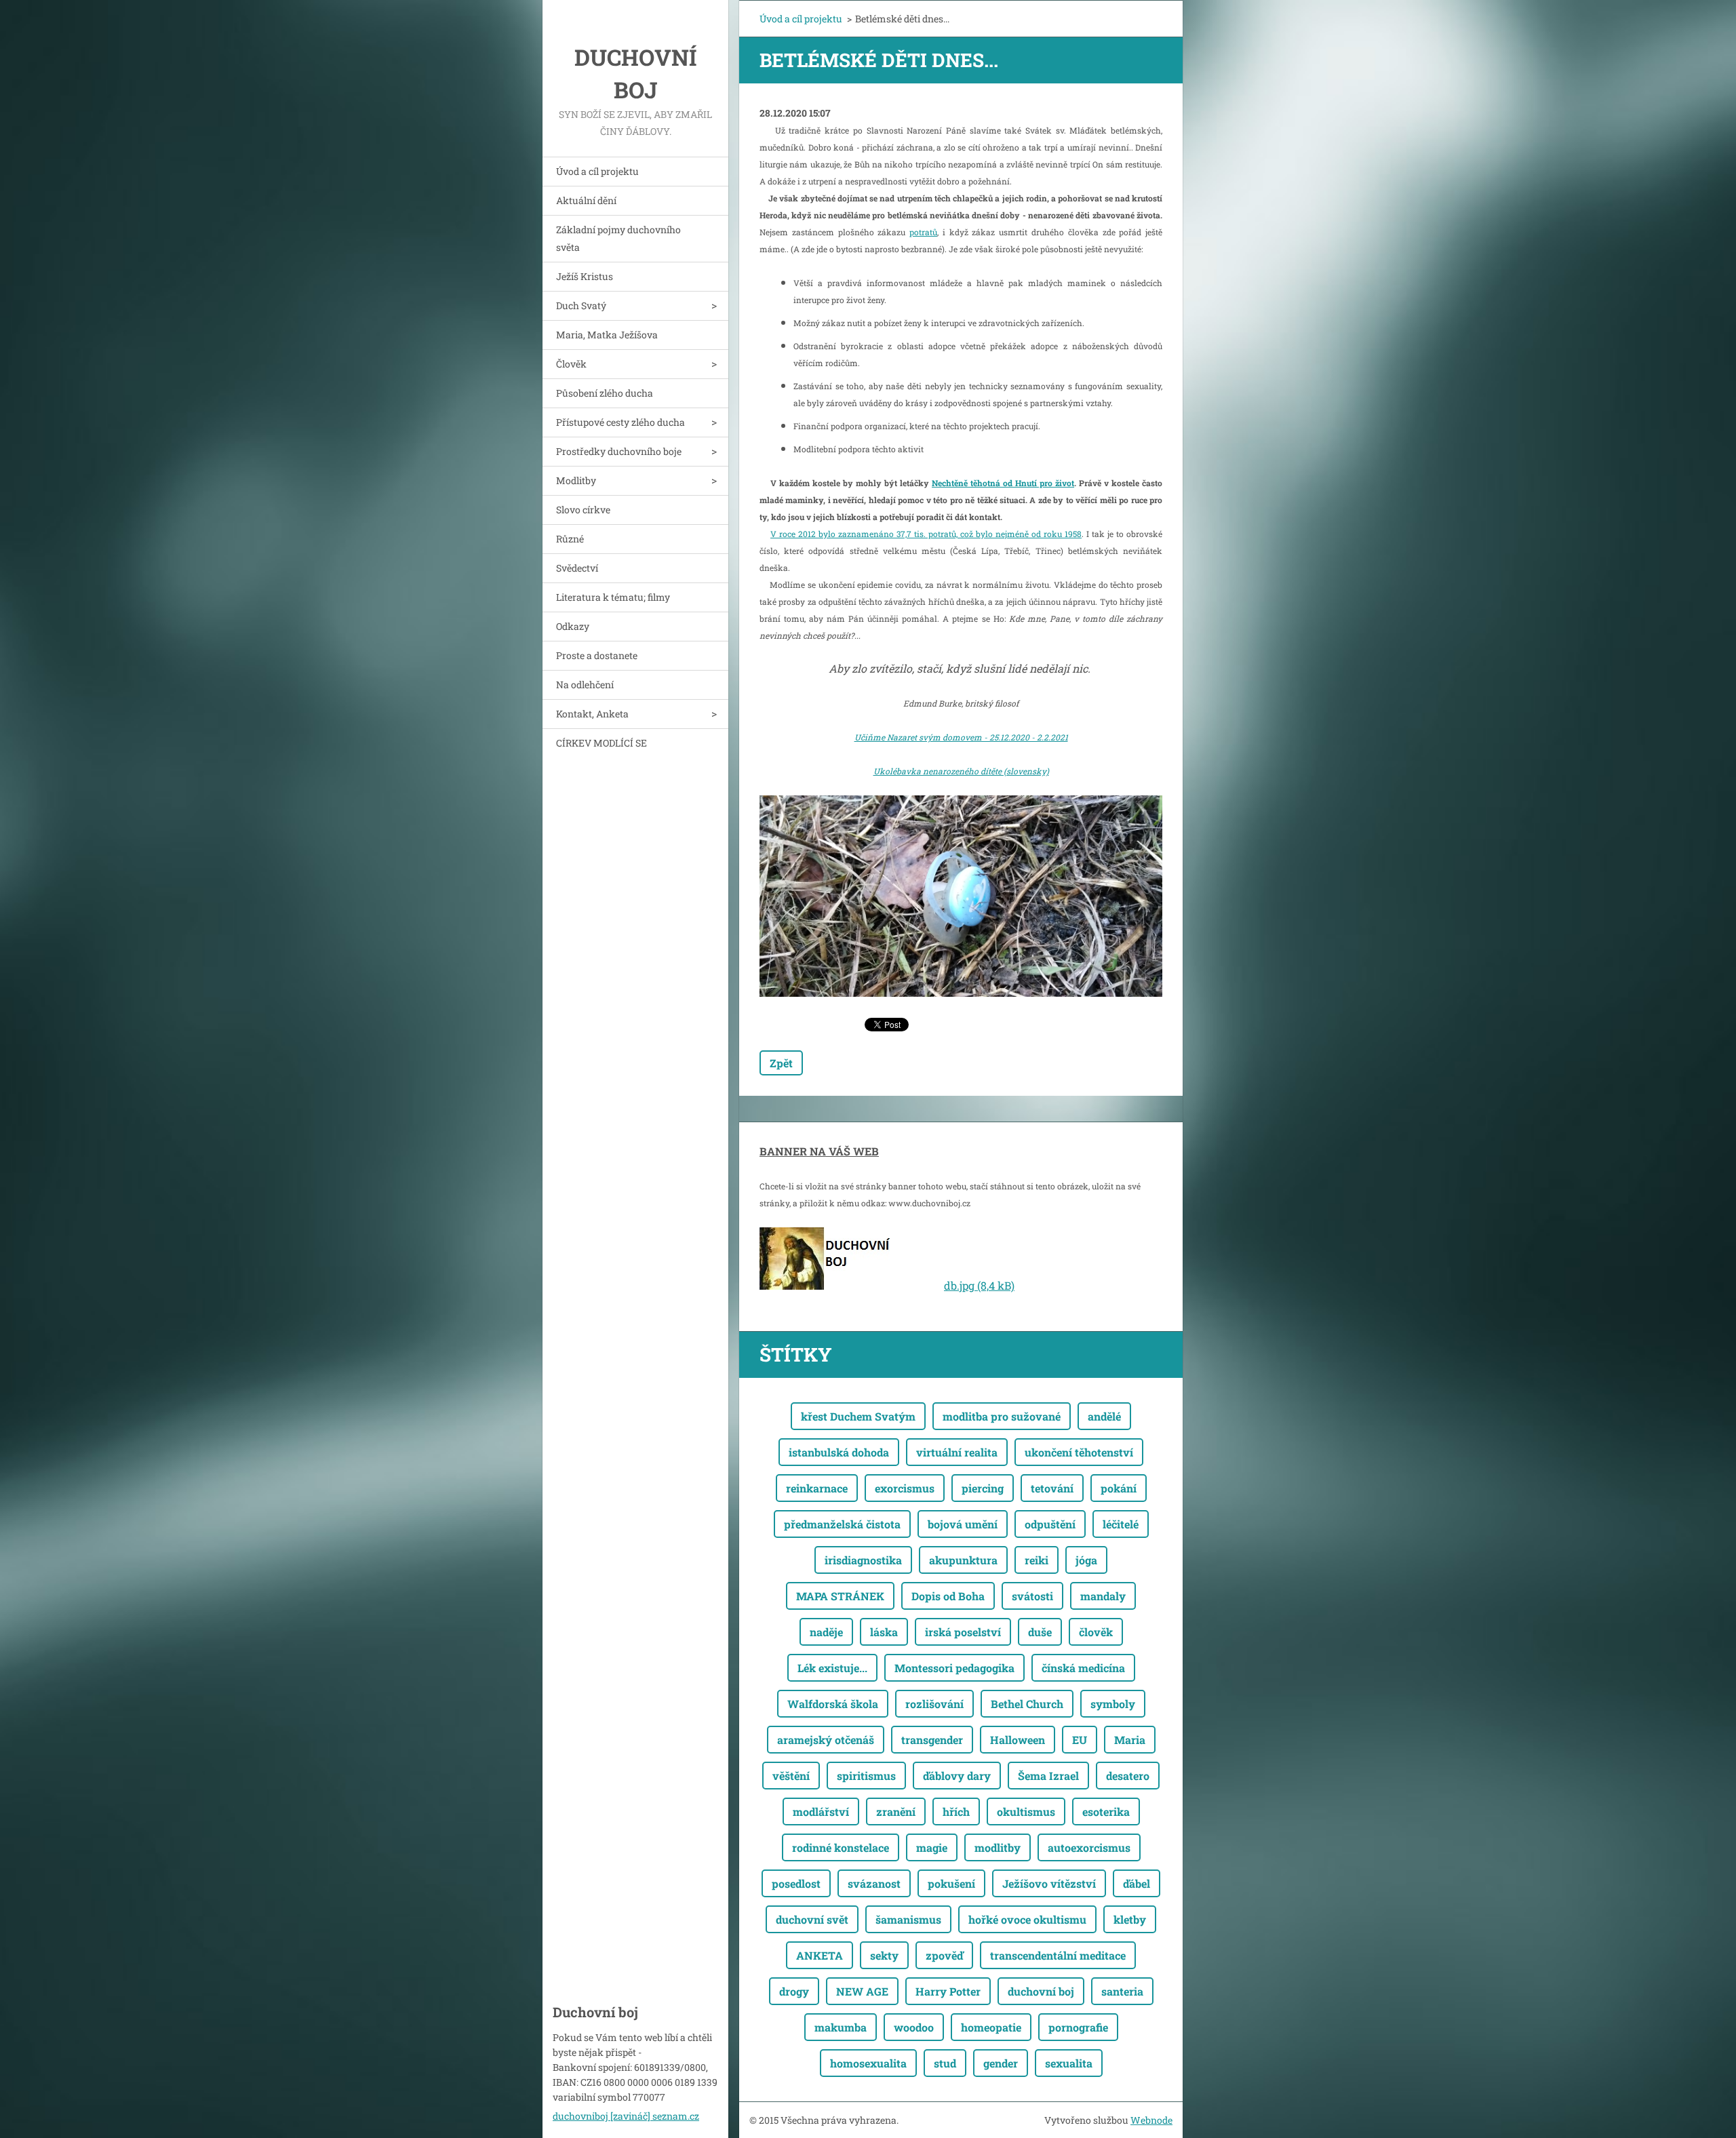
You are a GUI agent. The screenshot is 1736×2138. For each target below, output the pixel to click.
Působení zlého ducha (605, 393)
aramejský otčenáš (826, 1740)
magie (932, 1847)
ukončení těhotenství (1079, 1452)
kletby (1130, 1919)
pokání (1119, 1488)
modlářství (821, 1812)
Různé (570, 539)
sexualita (1069, 2063)
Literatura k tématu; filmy (613, 597)
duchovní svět (812, 1919)
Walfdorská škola (833, 1704)
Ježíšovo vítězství (1049, 1883)
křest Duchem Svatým (858, 1416)
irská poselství (963, 1632)
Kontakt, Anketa (592, 714)
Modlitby (576, 480)
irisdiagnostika (863, 1560)
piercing (983, 1488)
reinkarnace (817, 1488)
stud (945, 2063)
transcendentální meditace (1058, 1955)
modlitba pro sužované (1002, 1416)
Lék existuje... (832, 1668)
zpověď (944, 1955)
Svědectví (577, 568)
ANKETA (820, 1955)
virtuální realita (957, 1452)
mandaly (1103, 1596)
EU (1080, 1740)
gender (1001, 2063)
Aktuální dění (586, 200)
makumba (841, 2027)
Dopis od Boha (948, 1596)
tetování (1052, 1488)
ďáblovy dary (957, 1776)
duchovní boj (1041, 1991)
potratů (923, 232)
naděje (826, 1632)
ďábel (1137, 1883)
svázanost (874, 1883)
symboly (1113, 1704)
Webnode (1151, 2120)
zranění (896, 1812)
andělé (1104, 1416)
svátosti (1032, 1596)
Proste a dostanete (597, 655)
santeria (1122, 1991)
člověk (1096, 1632)
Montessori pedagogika (954, 1668)
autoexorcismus (1089, 1847)
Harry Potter (948, 1991)
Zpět (781, 1063)
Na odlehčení (585, 685)
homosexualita (868, 2063)
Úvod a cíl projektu (597, 171)
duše (1040, 1632)
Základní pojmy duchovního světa (618, 238)
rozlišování (934, 1704)
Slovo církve (583, 510)
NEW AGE (862, 1991)
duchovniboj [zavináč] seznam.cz (626, 2116)
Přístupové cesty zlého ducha (620, 422)
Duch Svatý (581, 305)
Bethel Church (1027, 1704)
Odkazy (573, 626)
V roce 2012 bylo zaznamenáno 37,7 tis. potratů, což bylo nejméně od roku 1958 (926, 534)
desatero (1128, 1776)
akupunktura (963, 1560)
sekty (884, 1955)
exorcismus (905, 1488)
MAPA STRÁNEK (840, 1596)
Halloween (1018, 1740)
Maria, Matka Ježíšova (607, 335)
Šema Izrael (1048, 1776)
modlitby (998, 1847)
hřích (956, 1812)
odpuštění (1050, 1524)
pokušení (951, 1883)
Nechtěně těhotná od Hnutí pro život (1003, 483)
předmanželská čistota (842, 1524)
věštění (791, 1776)
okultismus (1026, 1812)
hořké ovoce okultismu (1027, 1919)
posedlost (796, 1883)
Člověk (571, 364)
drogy (794, 1991)
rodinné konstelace (841, 1847)
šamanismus (908, 1919)
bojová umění (963, 1524)
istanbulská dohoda (839, 1452)
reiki (1037, 1560)
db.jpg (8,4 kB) (979, 1285)
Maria (1130, 1740)
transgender (932, 1740)
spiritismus (866, 1776)
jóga (1086, 1560)
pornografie (1078, 2027)
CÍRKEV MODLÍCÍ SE (601, 743)
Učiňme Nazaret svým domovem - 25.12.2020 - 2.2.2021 (961, 737)
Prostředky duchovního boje (619, 451)
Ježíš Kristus (585, 276)
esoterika (1106, 1812)
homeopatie (991, 2027)
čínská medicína (1083, 1668)
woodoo (914, 2027)
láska (884, 1632)
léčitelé (1121, 1524)
